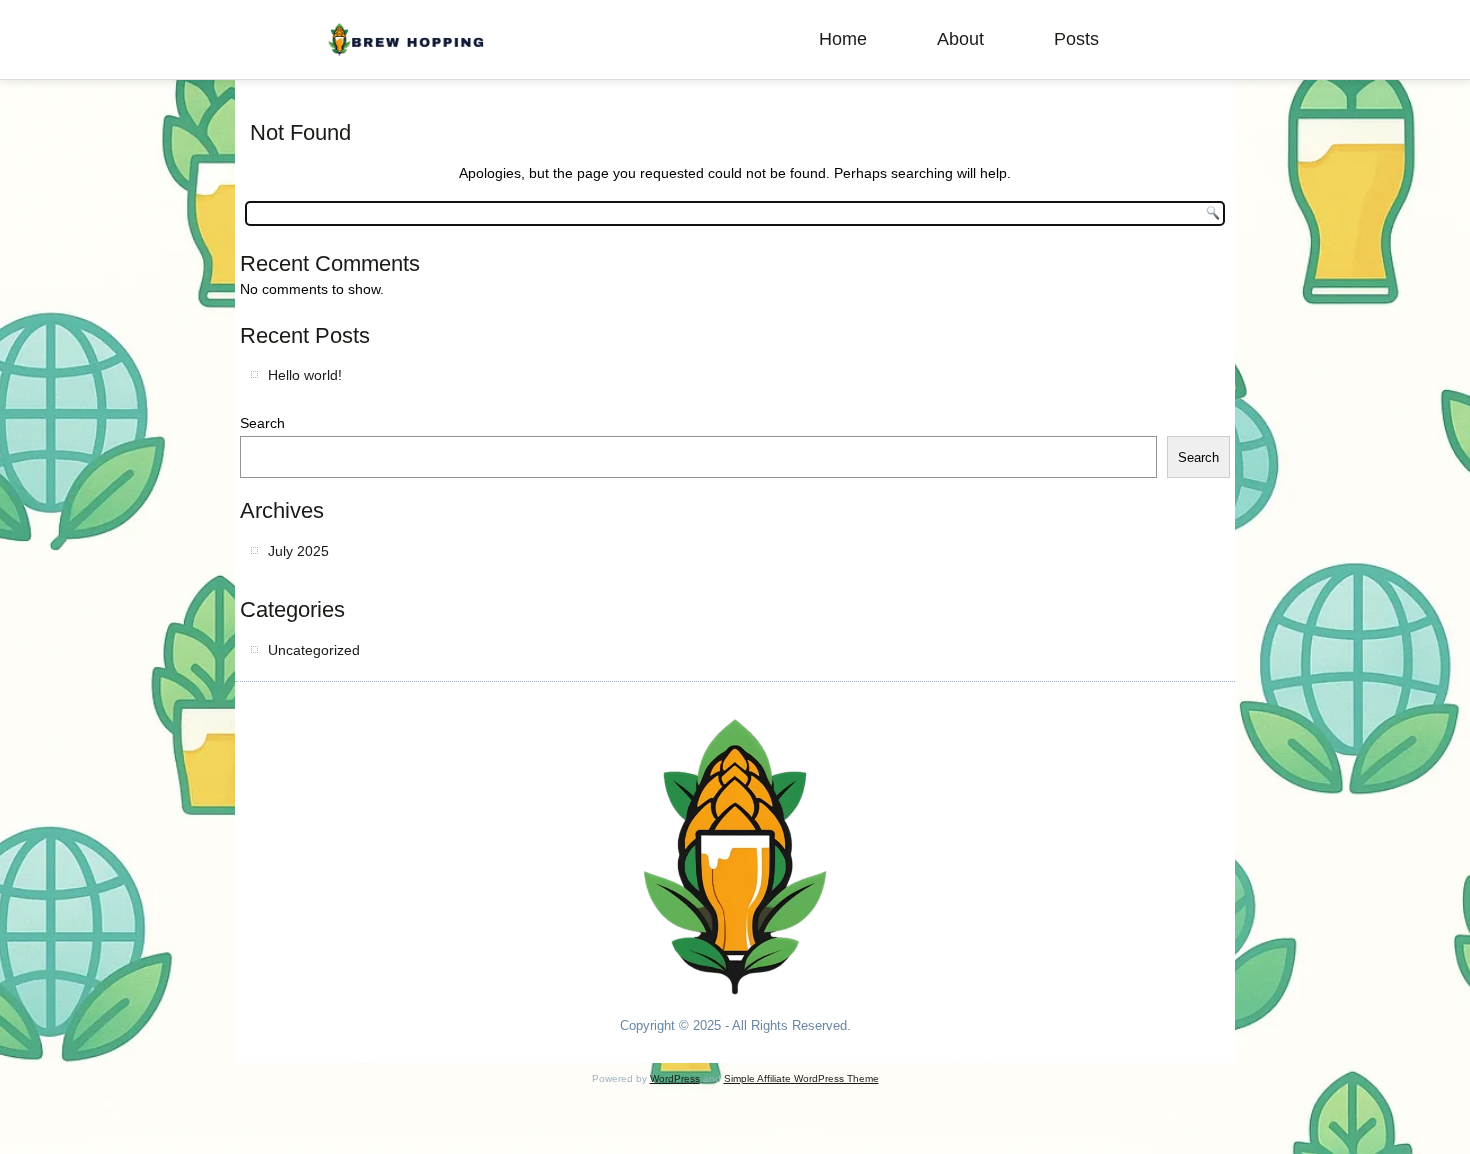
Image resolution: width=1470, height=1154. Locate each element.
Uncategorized (314, 650)
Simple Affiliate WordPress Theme (801, 1078)
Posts (1076, 39)
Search (262, 423)
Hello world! (305, 375)
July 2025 (298, 551)
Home (843, 39)
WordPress (675, 1078)
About (960, 39)
